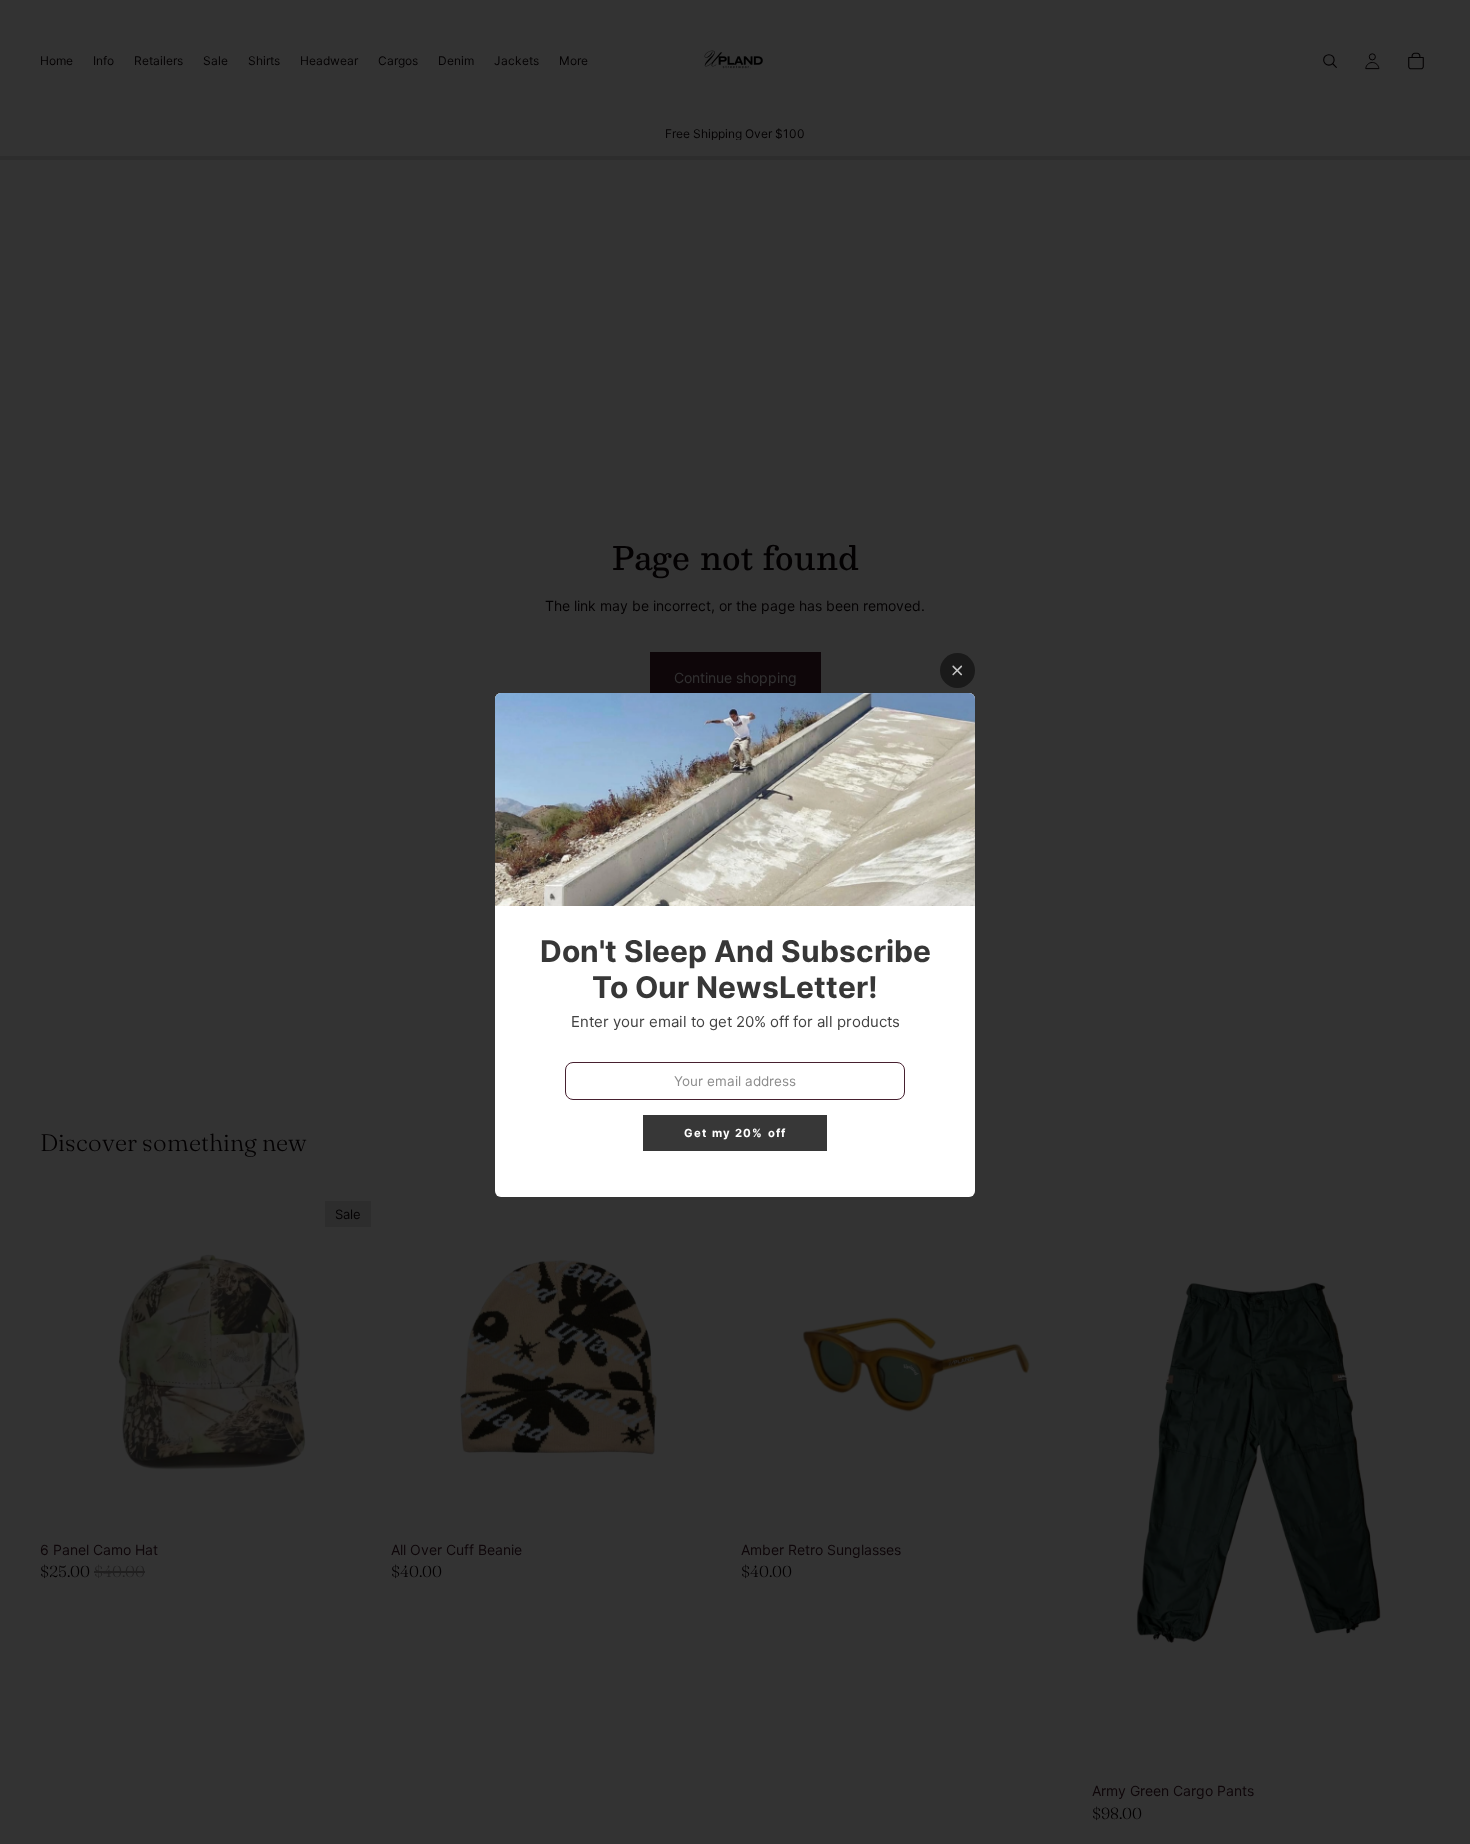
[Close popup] (957, 670)
